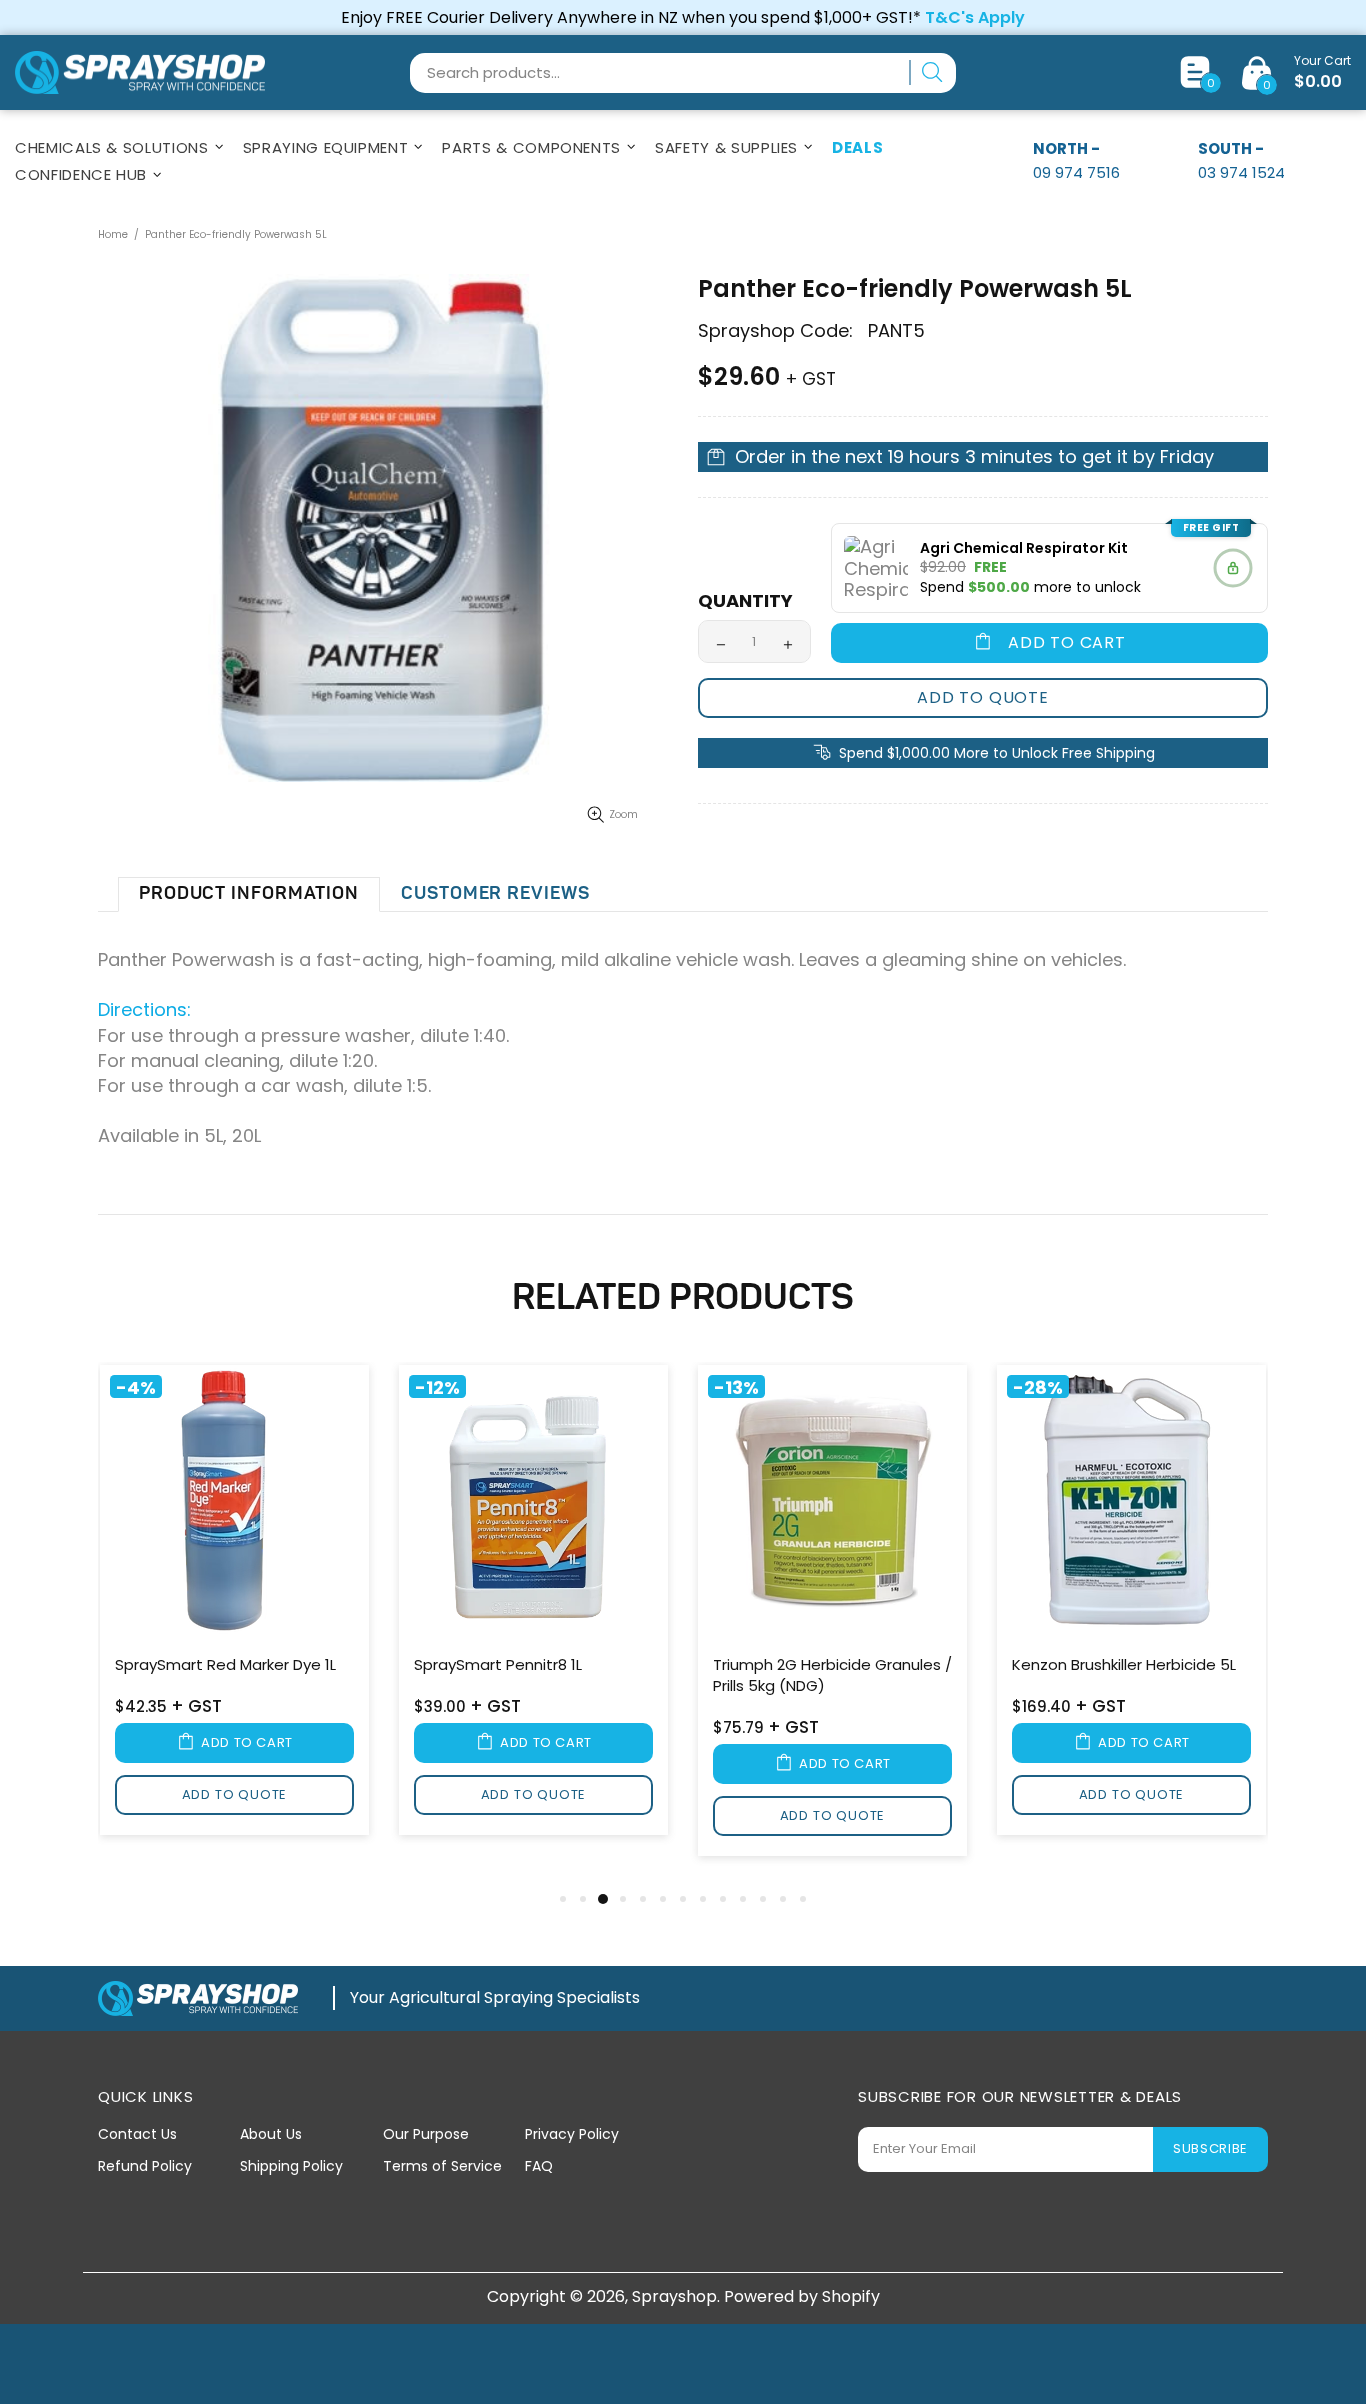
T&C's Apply (975, 17)
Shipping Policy (291, 2166)
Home (113, 234)
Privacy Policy (572, 2134)
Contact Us (137, 2134)
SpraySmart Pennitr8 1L (498, 1664)
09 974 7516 (1076, 172)
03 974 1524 (1241, 172)
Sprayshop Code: (775, 331)
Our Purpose (426, 2134)
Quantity (745, 601)
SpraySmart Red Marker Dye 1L (225, 1664)
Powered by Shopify (802, 2296)
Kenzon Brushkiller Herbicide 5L (1124, 1664)
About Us (271, 2134)
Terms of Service (442, 2166)
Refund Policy (145, 2166)
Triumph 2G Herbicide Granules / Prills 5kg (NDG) (832, 1675)
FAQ (539, 2166)
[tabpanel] (234, 1603)
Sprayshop (140, 73)
